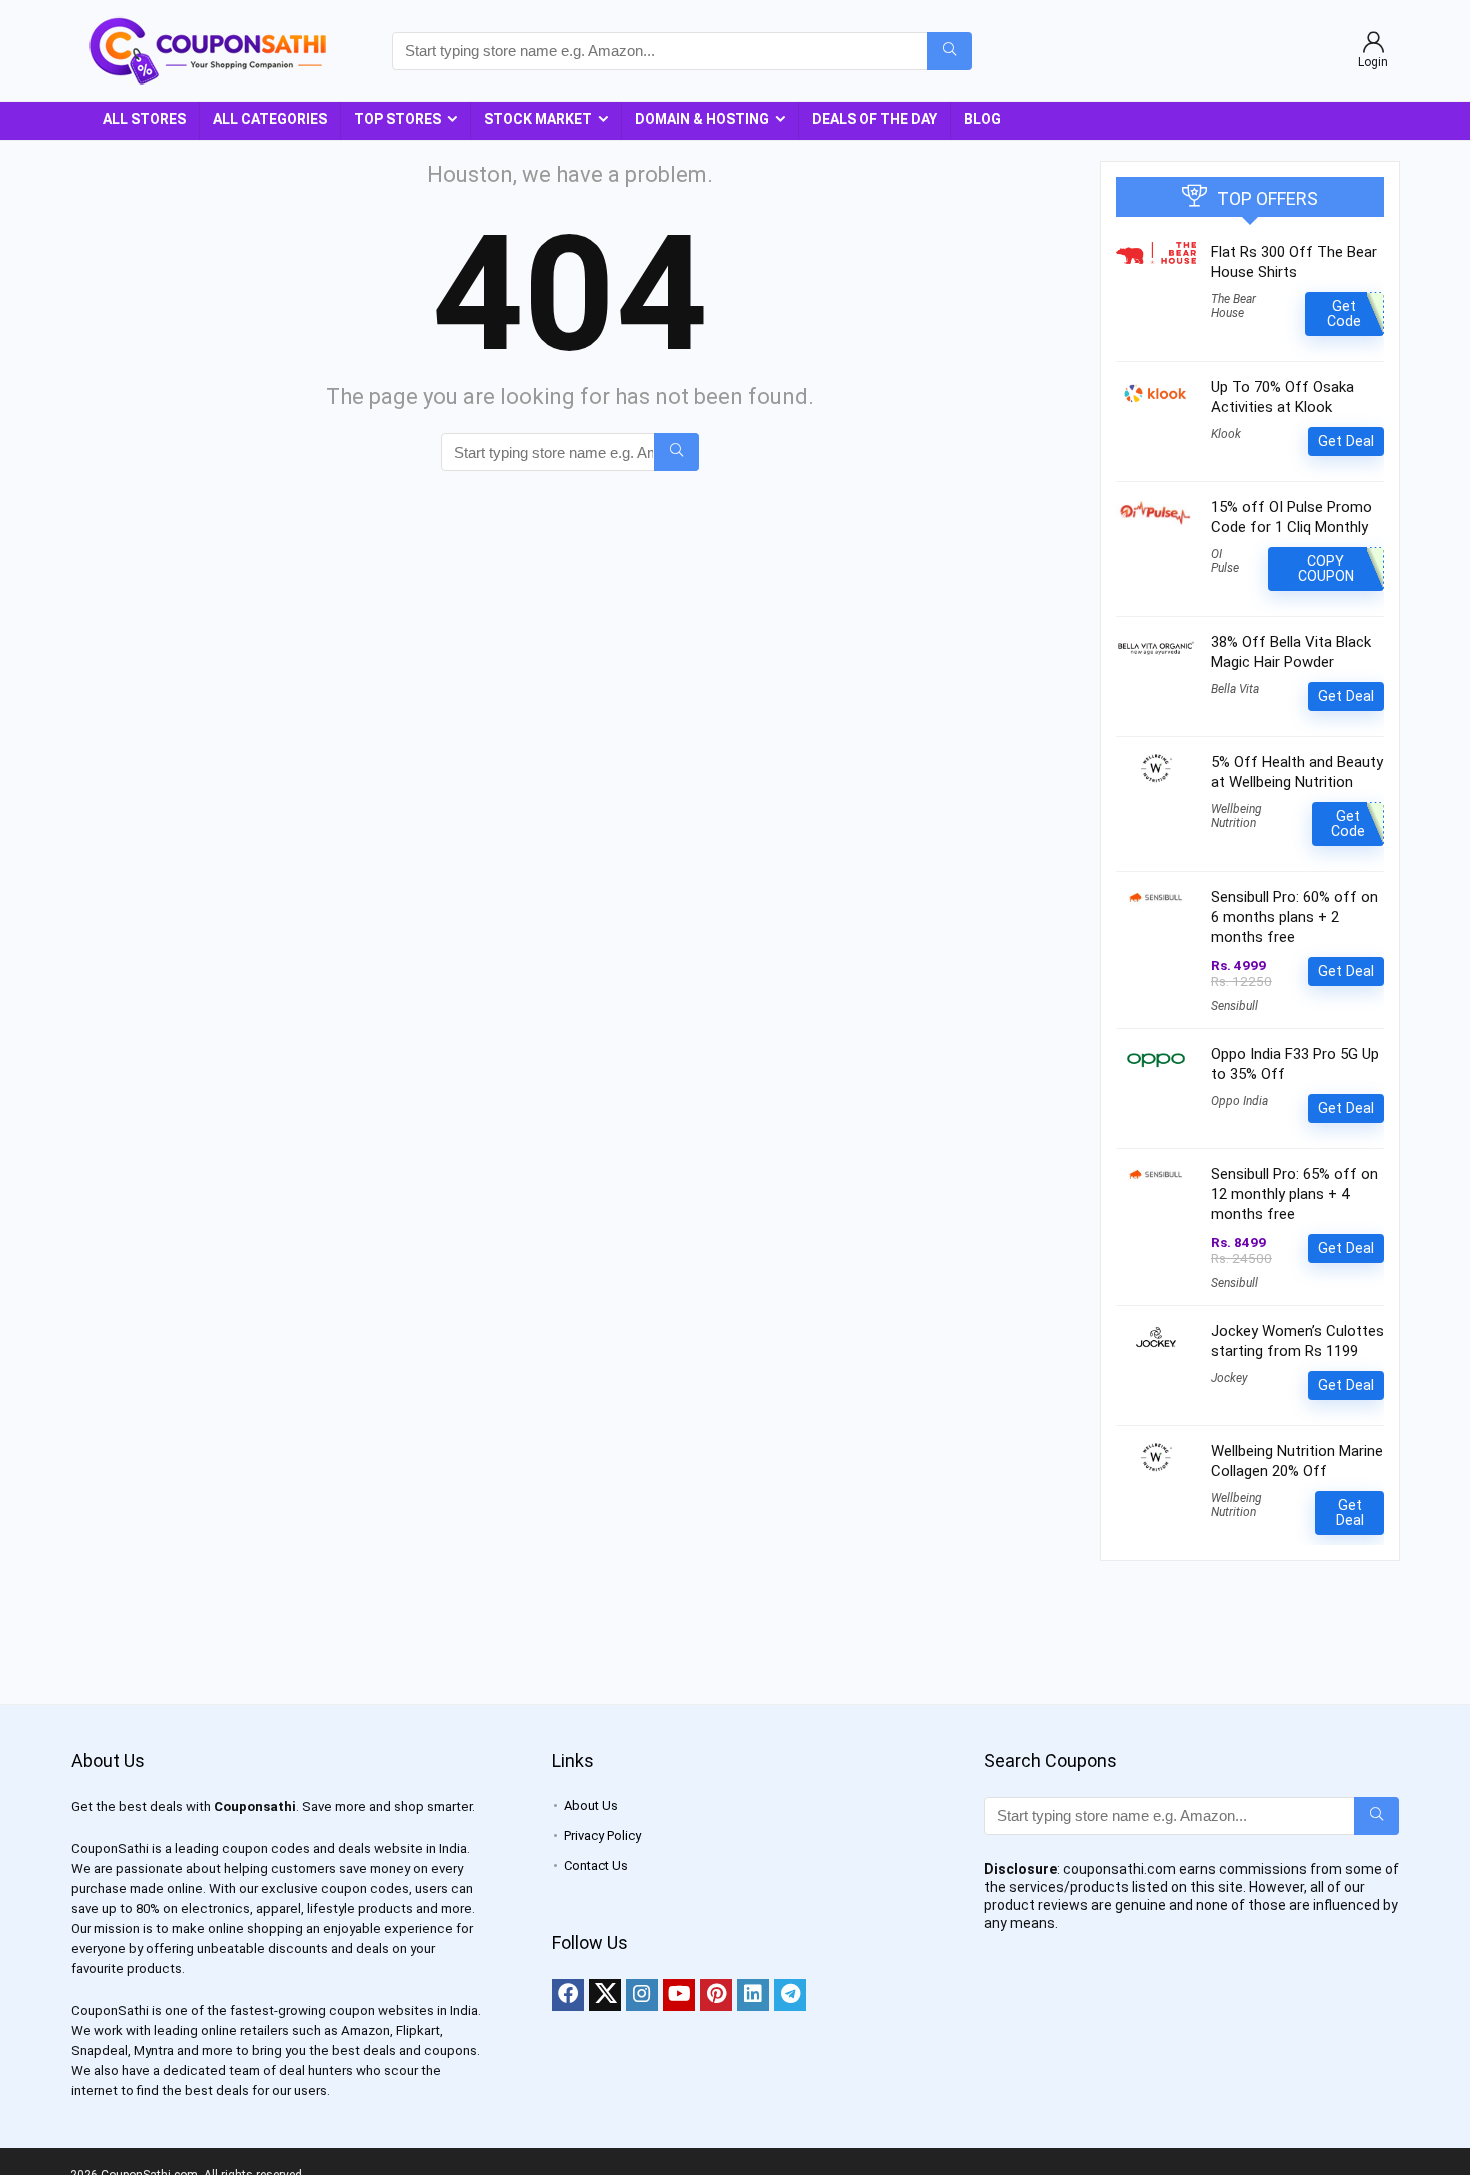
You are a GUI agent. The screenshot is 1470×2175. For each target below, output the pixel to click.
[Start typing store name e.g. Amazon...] (949, 51)
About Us (591, 1805)
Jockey (1229, 1378)
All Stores (144, 119)
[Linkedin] (753, 1995)
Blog (982, 119)
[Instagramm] (642, 1995)
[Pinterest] (716, 1995)
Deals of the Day (874, 119)
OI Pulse (1225, 561)
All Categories (270, 119)
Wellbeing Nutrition (1236, 816)
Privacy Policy (602, 1835)
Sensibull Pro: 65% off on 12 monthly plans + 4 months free (1294, 1194)
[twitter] (605, 1995)
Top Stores (397, 119)
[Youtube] (679, 1995)
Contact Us (596, 1865)
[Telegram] (790, 1995)
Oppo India (1239, 1101)
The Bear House (1233, 306)
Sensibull (1234, 1006)
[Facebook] (568, 1995)
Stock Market (538, 119)
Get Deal (1346, 441)
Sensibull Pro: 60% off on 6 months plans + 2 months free (1294, 917)
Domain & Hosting (702, 119)
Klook (1226, 434)
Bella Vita (1235, 689)
